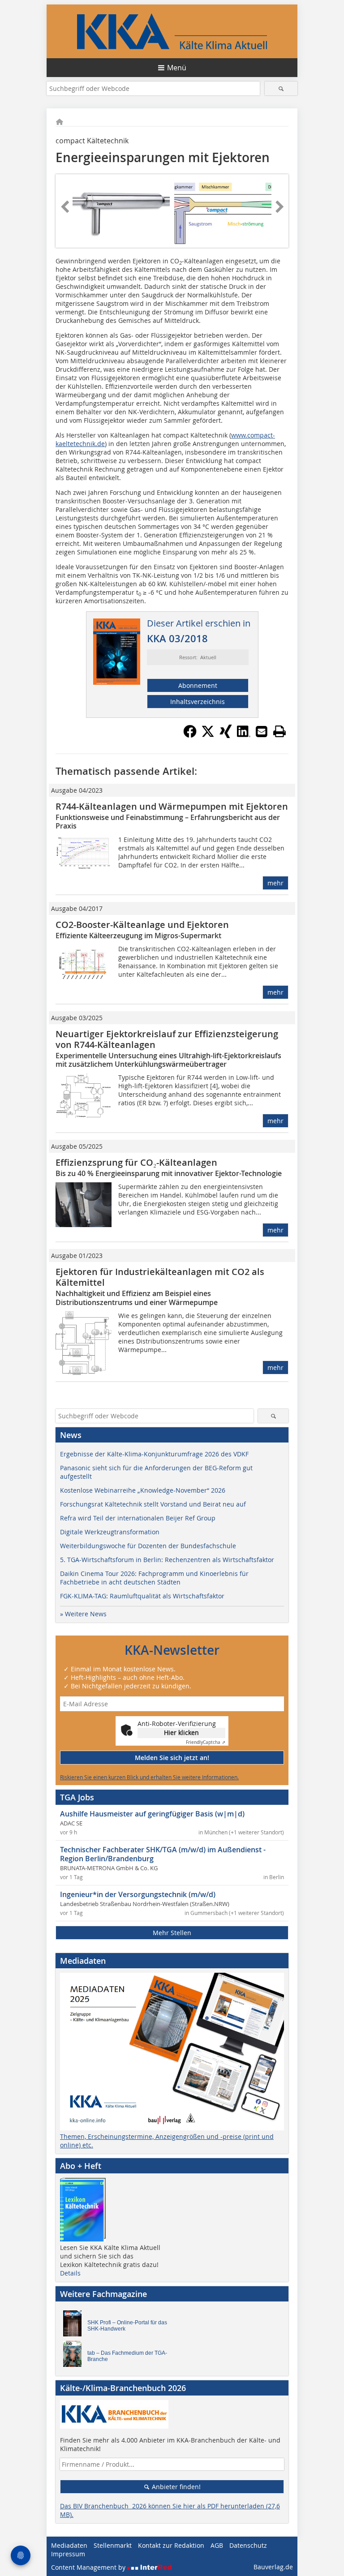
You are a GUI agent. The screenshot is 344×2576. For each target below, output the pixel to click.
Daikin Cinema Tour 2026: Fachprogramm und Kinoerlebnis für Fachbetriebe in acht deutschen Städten (154, 1578)
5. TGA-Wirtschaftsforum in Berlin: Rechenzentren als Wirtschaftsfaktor (167, 1560)
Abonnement (198, 685)
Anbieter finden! (175, 2487)
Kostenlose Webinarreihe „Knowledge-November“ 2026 (143, 1490)
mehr (275, 883)
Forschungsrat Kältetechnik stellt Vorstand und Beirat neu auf (153, 1504)
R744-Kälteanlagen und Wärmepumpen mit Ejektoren (172, 806)
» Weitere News (83, 1614)
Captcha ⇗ (206, 1742)
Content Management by (89, 2567)
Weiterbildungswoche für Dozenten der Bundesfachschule (148, 1546)
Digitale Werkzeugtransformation (110, 1532)
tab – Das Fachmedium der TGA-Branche (127, 2356)
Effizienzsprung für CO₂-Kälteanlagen (136, 1162)
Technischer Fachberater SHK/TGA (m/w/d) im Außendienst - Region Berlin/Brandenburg (163, 1854)
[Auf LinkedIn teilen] (244, 735)
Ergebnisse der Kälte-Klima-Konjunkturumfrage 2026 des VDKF (154, 1454)
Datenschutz (248, 2545)
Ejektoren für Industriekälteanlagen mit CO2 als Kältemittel (160, 1277)
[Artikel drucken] (279, 731)
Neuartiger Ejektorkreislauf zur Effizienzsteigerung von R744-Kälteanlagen (167, 1039)
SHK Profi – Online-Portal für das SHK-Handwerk (127, 2326)
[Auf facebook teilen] (190, 735)
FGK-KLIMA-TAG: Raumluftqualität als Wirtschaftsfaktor (142, 1596)
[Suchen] (281, 88)
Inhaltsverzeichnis (198, 702)
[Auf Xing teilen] (226, 735)
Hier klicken (181, 1732)
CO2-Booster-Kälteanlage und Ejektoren (142, 925)
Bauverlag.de (273, 2567)
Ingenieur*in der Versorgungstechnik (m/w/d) (138, 1894)
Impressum (68, 2554)
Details (70, 2273)
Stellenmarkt (113, 2545)
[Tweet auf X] (208, 735)
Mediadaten (69, 2545)
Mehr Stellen (172, 1933)
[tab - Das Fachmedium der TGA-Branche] (75, 2356)
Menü (177, 68)
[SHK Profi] (75, 2326)
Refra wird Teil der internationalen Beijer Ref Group (138, 1518)
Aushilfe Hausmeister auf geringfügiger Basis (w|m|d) (152, 1814)
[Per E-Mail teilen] (262, 731)
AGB (217, 2545)
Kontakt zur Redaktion (171, 2545)
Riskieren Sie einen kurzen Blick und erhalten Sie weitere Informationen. (149, 1777)
